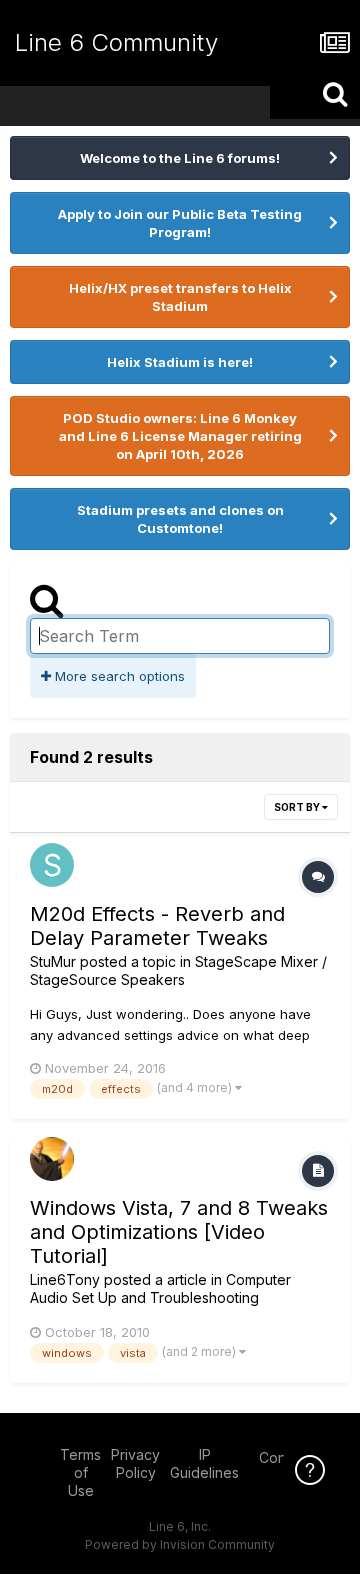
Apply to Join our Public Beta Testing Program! (180, 223)
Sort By (298, 807)
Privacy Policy (135, 1463)
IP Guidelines (204, 1463)
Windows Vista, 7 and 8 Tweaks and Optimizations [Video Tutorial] (179, 1232)
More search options (118, 676)
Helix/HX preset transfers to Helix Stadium (180, 297)
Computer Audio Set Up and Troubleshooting (160, 1288)
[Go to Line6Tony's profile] (52, 1159)
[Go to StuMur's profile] (52, 865)
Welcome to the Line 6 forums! (180, 158)
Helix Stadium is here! (180, 362)
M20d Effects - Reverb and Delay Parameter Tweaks (157, 926)
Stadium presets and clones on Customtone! (180, 519)
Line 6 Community (116, 42)
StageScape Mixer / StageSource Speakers (178, 970)
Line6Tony (65, 1279)
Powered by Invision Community (180, 1544)
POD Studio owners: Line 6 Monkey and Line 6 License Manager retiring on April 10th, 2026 (180, 436)
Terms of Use (80, 1472)
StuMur (53, 961)
